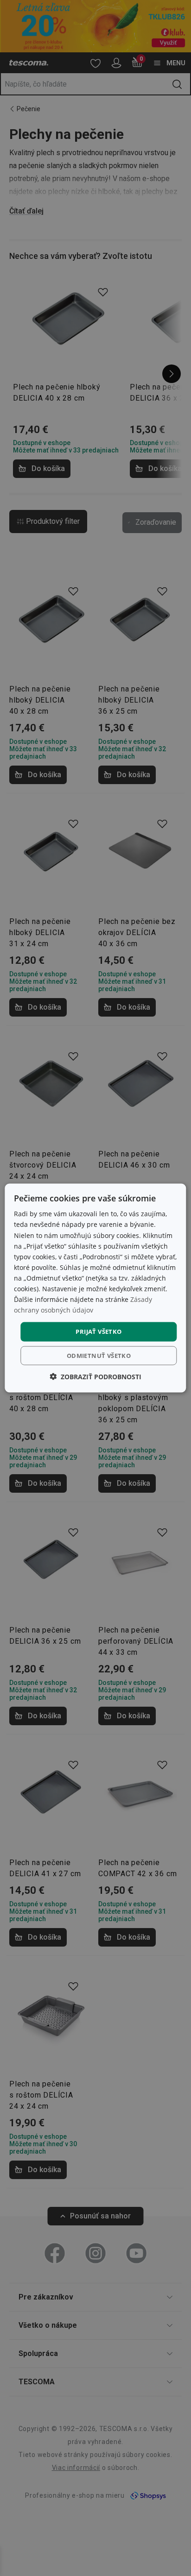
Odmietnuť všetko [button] (99, 1355)
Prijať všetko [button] (99, 1332)
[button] (95, 1376)
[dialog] (95, 1288)
